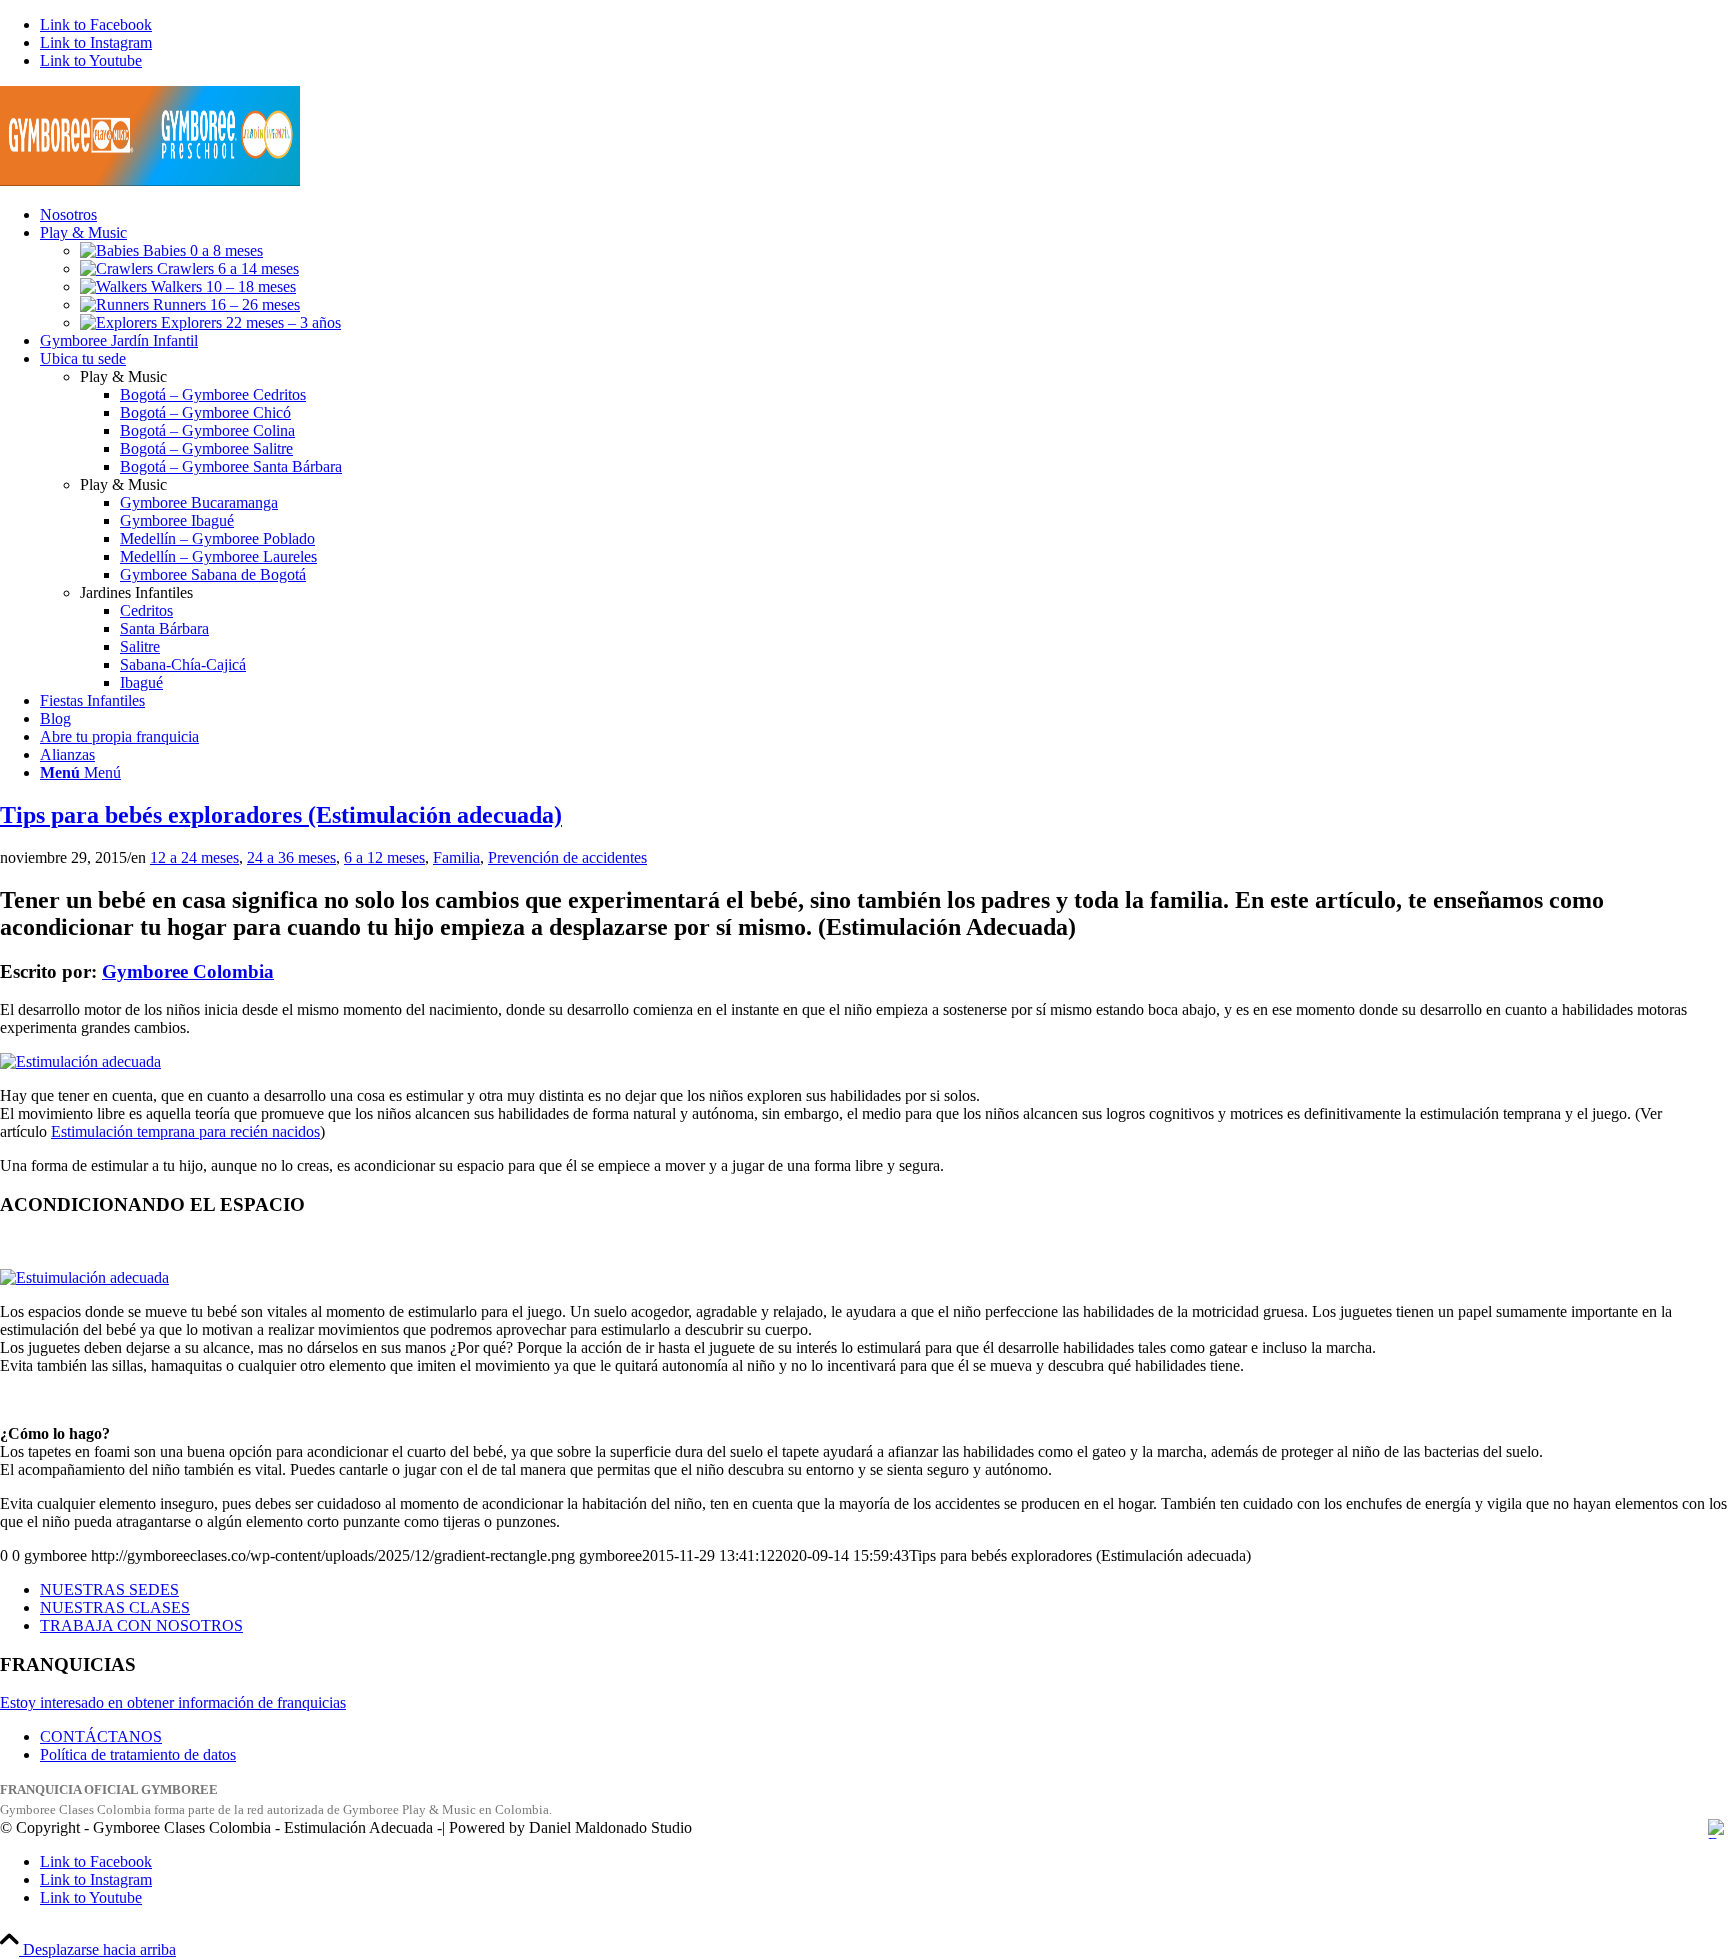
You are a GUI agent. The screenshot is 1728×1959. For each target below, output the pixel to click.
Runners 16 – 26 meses (224, 304)
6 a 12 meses (384, 857)
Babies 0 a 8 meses (201, 250)
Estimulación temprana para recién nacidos (185, 1131)
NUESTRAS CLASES (115, 1607)
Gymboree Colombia (188, 971)
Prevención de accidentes (567, 857)
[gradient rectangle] (150, 180)
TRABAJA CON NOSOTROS (141, 1625)
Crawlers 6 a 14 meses (226, 268)
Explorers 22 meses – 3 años (249, 322)
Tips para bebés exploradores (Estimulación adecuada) (281, 815)
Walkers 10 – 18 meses (221, 286)
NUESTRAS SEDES (109, 1589)
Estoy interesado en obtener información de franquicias (173, 1702)
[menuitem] (884, 215)
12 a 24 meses (194, 857)
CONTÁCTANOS (101, 1736)
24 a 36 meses (291, 857)
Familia (456, 857)
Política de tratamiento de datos (138, 1754)
